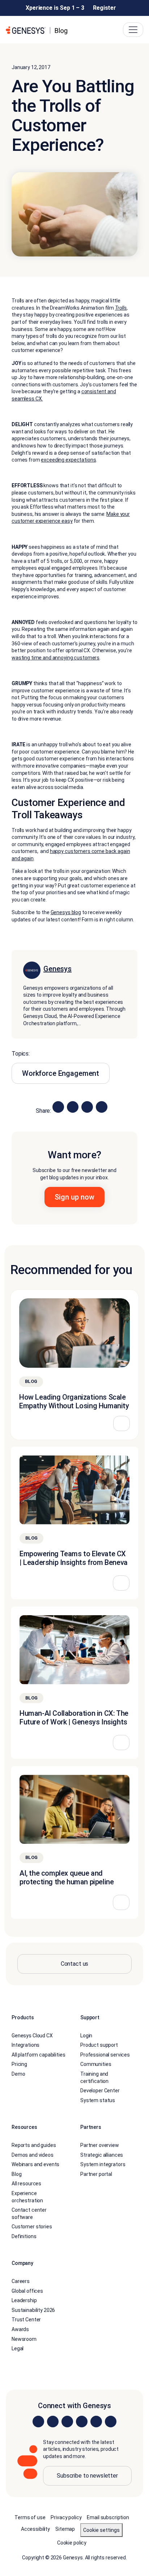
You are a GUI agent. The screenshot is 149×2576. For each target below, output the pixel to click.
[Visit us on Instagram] (53, 2422)
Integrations (25, 2045)
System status (98, 2100)
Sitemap (65, 2529)
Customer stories (32, 2227)
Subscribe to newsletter (87, 2476)
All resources (26, 2184)
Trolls (121, 308)
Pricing (19, 2064)
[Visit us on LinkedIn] (38, 2422)
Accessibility (35, 2529)
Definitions (24, 2236)
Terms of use (30, 2517)
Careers (21, 2282)
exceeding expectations (68, 460)
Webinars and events (35, 2165)
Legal (18, 2349)
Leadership (24, 2301)
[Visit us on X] (67, 2422)
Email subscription (108, 2517)
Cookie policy (72, 2543)
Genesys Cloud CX (32, 2036)
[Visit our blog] (111, 2422)
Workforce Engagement (61, 1074)
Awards (20, 2330)
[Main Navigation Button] (133, 30)
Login (86, 2036)
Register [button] (105, 8)
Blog (16, 2174)
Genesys (58, 969)
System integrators (103, 2165)
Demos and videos (33, 2155)
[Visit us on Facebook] (82, 2422)
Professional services (105, 2055)
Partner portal (96, 2174)
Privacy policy (66, 2517)
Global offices (27, 2291)
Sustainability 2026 (33, 2310)
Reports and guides (34, 2145)
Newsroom (24, 2339)
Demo (18, 2074)
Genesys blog (66, 913)
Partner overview (100, 2145)
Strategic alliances (102, 2155)
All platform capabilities (39, 2055)
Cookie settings (101, 2530)
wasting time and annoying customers (56, 658)
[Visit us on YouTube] (96, 2422)
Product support (99, 2045)
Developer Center (100, 2091)
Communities (96, 2064)
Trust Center (26, 2320)
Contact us (75, 1964)
